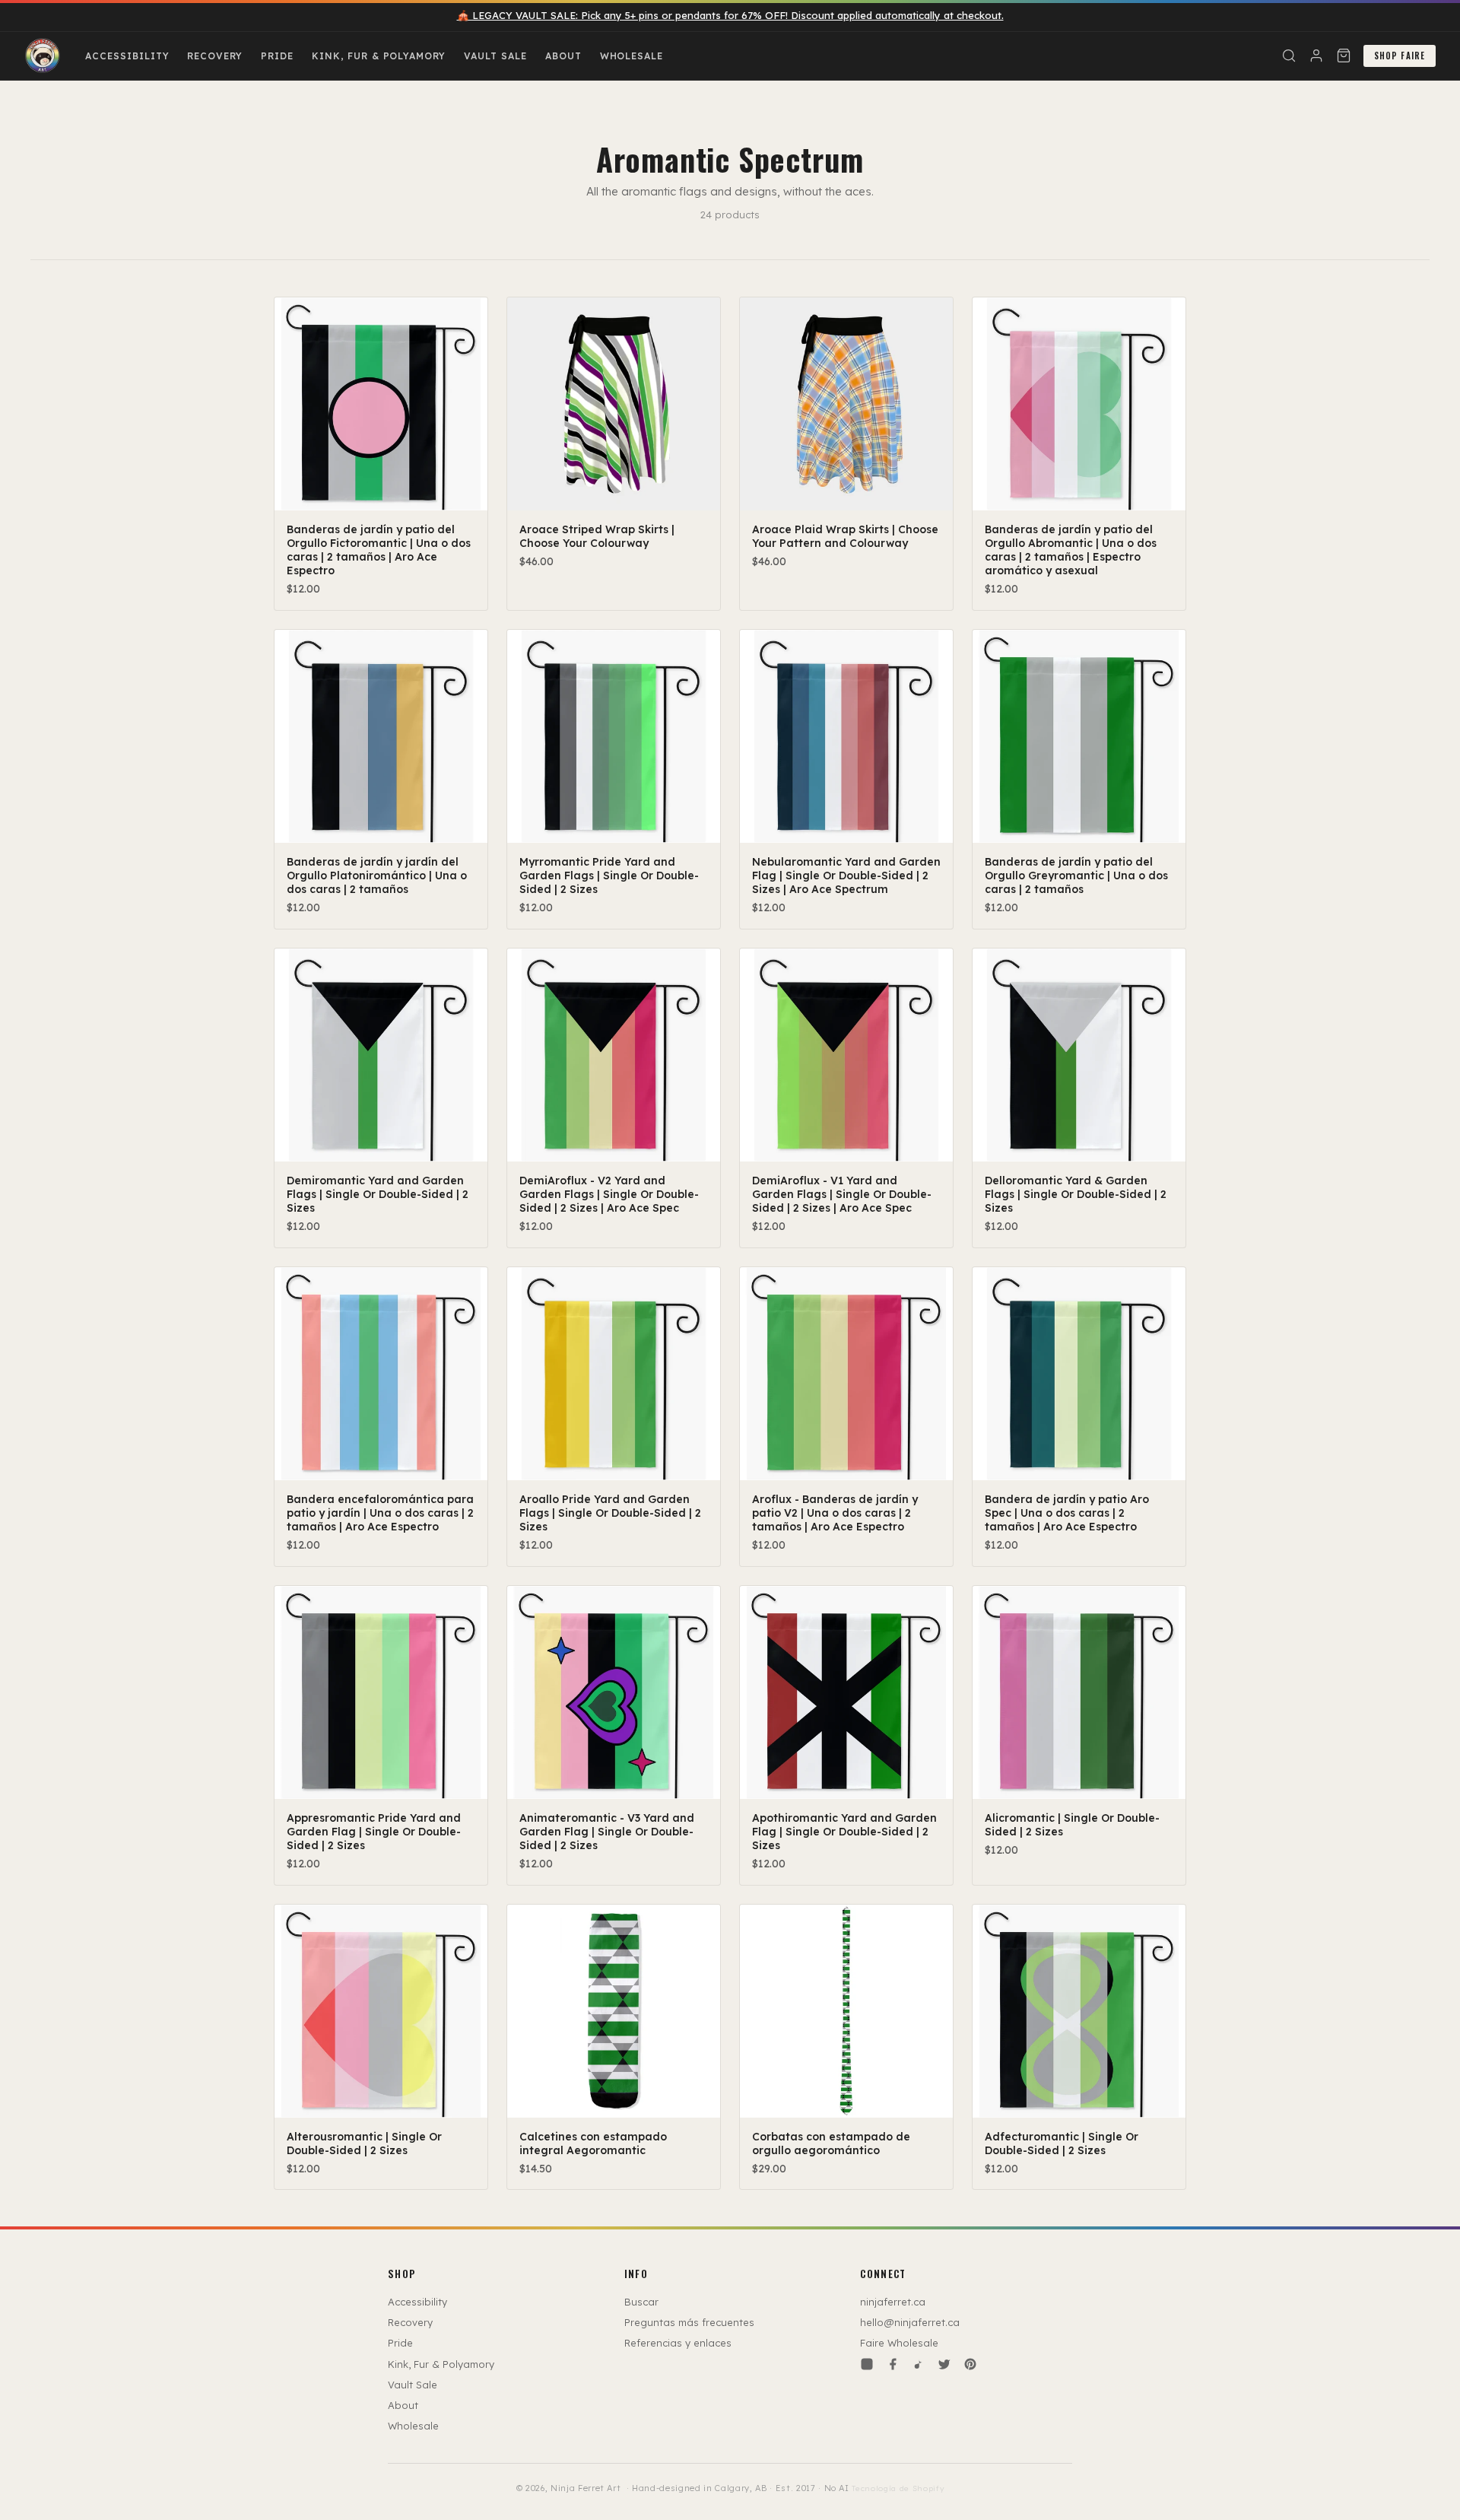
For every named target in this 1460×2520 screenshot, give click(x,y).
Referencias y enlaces (678, 2343)
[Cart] (1344, 56)
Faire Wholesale (899, 2343)
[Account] (1316, 56)
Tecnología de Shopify (898, 2488)
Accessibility (127, 56)
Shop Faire (1400, 56)
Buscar (641, 2302)
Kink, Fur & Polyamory (379, 56)
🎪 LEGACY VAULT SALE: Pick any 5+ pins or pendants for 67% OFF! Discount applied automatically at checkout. (730, 15)
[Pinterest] (970, 2364)
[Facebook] (893, 2364)
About (563, 56)
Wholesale (632, 56)
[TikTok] (919, 2364)
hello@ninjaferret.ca (910, 2322)
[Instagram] (867, 2364)
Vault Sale (495, 56)
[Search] (1289, 56)
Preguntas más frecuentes (689, 2322)
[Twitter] (944, 2364)
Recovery (215, 56)
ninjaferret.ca (893, 2302)
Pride (277, 56)
